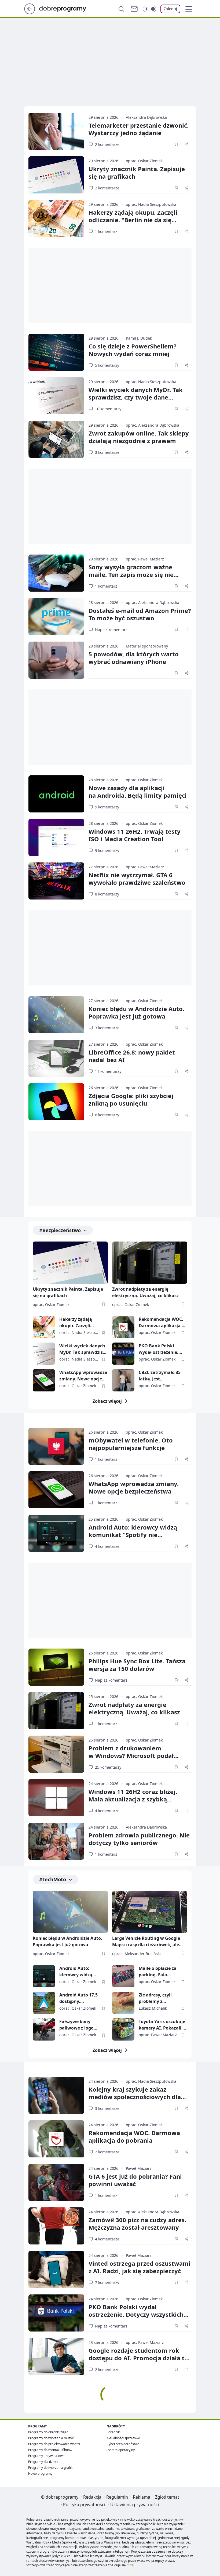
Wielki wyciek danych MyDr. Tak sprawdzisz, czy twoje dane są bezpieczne (136, 397)
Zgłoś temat (167, 2497)
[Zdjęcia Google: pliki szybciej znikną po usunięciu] (56, 1102)
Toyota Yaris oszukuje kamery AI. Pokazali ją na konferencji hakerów (163, 2025)
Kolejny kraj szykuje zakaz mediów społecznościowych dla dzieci (135, 2097)
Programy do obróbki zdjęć (48, 2432)
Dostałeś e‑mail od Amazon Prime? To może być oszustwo (140, 614)
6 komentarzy (107, 1115)
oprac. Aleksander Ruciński (136, 1954)
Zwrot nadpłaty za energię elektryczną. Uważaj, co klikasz (145, 1292)
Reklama (142, 2497)
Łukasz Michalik (153, 2008)
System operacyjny (121, 2450)
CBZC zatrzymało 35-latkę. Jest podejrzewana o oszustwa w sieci (160, 1376)
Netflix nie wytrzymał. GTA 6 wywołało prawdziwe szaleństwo (137, 879)
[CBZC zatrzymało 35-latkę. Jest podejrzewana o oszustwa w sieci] (123, 1380)
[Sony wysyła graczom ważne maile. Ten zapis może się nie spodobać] (56, 573)
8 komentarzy (107, 894)
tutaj (131, 2565)
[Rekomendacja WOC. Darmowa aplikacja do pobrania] (123, 1327)
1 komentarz (106, 231)
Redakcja (92, 2497)
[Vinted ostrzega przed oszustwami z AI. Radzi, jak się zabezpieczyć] (56, 2269)
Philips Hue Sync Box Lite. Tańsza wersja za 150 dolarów (137, 1665)
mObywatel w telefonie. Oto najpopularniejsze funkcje (131, 1444)
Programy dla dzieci (43, 2462)
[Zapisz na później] (176, 144)
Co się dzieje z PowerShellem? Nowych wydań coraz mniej (133, 350)
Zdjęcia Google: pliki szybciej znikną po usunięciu (131, 1099)
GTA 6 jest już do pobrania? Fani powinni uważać (135, 2180)
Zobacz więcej (107, 1401)
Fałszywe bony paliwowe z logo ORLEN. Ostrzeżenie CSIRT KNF (80, 2025)
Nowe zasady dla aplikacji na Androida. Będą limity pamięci (138, 791)
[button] (189, 9)
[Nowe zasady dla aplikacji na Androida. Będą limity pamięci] (56, 794)
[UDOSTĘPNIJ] (186, 144)
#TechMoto (53, 1879)
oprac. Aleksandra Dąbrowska (153, 425)
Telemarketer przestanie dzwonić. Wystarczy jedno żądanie (139, 129)
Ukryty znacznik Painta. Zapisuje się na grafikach (137, 172)
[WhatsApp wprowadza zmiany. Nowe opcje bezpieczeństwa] (44, 1380)
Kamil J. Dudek (139, 338)
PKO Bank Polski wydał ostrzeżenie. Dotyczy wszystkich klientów (159, 1349)
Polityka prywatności (84, 2505)
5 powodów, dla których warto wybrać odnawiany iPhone (134, 658)
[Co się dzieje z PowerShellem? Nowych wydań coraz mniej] (56, 352)
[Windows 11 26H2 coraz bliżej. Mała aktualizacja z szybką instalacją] (56, 1798)
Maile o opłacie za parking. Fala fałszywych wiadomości (158, 1972)
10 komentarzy (108, 409)
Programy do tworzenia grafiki (51, 2468)
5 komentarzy (107, 365)
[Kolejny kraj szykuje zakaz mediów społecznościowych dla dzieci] (56, 2095)
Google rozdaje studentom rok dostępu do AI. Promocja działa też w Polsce (140, 2358)
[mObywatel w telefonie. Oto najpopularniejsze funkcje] (56, 1446)
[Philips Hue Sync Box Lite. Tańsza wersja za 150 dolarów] (56, 1667)
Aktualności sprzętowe (123, 2438)
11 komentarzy (108, 1071)
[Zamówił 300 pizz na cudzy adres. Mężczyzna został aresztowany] (56, 2226)
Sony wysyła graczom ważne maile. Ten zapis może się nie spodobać (131, 574)
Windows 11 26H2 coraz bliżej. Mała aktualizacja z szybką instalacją (133, 1799)
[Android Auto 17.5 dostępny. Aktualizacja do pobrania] (44, 2003)
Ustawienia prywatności (135, 2505)
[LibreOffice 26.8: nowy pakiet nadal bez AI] (56, 1058)
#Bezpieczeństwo (60, 1230)
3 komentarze (107, 452)
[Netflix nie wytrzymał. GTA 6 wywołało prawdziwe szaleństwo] (56, 881)
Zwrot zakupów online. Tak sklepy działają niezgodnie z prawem (139, 437)
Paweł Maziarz (139, 2168)
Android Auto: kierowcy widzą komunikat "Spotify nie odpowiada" (133, 1535)
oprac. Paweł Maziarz (145, 559)
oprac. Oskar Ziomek (144, 161)
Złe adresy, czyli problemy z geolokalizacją (155, 1998)
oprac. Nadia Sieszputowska (151, 204)
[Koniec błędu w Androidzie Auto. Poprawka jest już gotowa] (56, 1015)
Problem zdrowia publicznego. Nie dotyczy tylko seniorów (139, 1839)
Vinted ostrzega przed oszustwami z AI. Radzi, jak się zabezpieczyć (140, 2267)
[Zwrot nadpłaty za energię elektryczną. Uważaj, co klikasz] (150, 1263)
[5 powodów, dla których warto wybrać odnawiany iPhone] (56, 660)
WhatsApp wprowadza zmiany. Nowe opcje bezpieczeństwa (83, 1376)
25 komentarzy (108, 1767)
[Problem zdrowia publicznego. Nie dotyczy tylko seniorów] (56, 1841)
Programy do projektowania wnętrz (54, 2444)
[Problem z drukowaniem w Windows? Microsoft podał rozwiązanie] (56, 1754)
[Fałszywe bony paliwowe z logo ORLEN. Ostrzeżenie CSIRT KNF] (44, 2029)
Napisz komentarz (111, 630)
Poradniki (113, 2432)
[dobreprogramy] (67, 8)
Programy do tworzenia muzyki (51, 2438)
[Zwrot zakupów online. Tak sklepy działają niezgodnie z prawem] (56, 439)
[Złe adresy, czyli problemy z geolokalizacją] (123, 2003)
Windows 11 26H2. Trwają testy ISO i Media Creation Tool (135, 835)
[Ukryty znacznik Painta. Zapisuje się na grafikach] (56, 175)
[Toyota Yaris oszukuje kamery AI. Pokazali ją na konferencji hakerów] (123, 2029)
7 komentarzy (107, 2282)
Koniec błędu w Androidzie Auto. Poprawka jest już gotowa (136, 1012)
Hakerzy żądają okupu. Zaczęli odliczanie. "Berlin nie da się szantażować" (133, 220)
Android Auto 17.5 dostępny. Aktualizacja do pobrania (78, 1998)
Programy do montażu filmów (50, 2450)
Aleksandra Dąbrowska (146, 117)
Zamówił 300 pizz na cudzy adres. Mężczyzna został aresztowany (137, 2224)
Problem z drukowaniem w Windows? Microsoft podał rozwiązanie (131, 1755)
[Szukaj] (121, 9)
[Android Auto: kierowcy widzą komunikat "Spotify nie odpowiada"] (56, 1533)
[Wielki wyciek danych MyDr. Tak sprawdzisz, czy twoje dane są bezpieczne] (56, 396)
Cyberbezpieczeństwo (123, 2444)
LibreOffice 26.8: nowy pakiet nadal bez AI (132, 1056)
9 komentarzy (107, 807)
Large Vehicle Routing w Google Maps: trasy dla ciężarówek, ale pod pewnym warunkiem (146, 1942)
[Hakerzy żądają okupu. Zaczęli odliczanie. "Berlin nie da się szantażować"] (56, 218)
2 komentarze (107, 144)
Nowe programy (40, 2474)
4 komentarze (107, 1546)
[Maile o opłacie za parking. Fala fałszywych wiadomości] (123, 1976)
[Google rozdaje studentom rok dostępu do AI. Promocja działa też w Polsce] (56, 2356)
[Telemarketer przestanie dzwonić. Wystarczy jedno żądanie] (56, 131)
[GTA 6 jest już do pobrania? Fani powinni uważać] (56, 2182)
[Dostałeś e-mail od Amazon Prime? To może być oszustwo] (56, 617)
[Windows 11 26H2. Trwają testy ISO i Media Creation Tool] (56, 837)
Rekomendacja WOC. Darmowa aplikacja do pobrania (163, 1323)
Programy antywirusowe (46, 2456)
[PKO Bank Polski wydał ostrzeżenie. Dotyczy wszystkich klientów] (123, 1354)
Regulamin (117, 2497)
